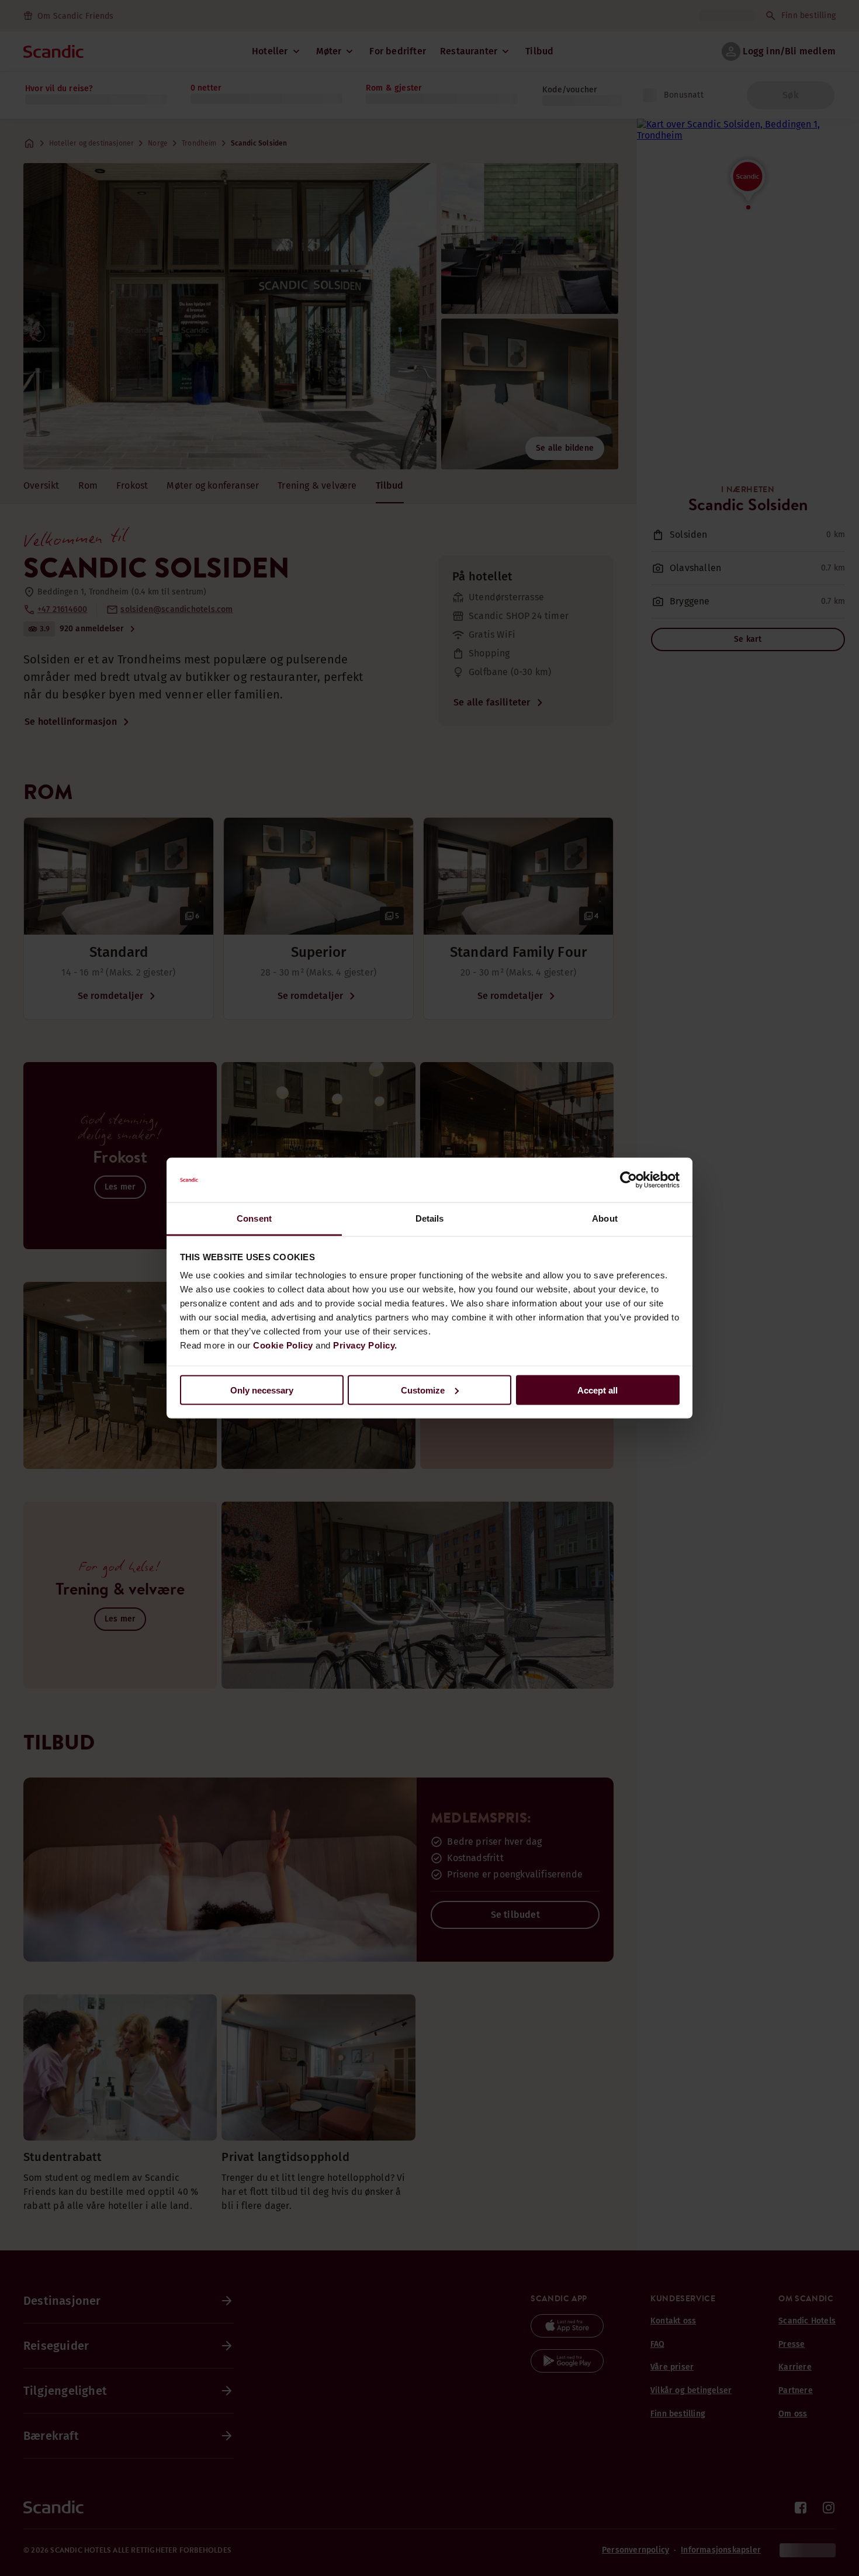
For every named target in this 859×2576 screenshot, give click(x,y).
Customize (423, 1390)
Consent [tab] (254, 1218)
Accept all (598, 1390)
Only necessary (262, 1390)
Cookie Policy (283, 1345)
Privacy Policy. (365, 1345)
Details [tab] (430, 1218)
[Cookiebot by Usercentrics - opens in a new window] (628, 1180)
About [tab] (605, 1218)
